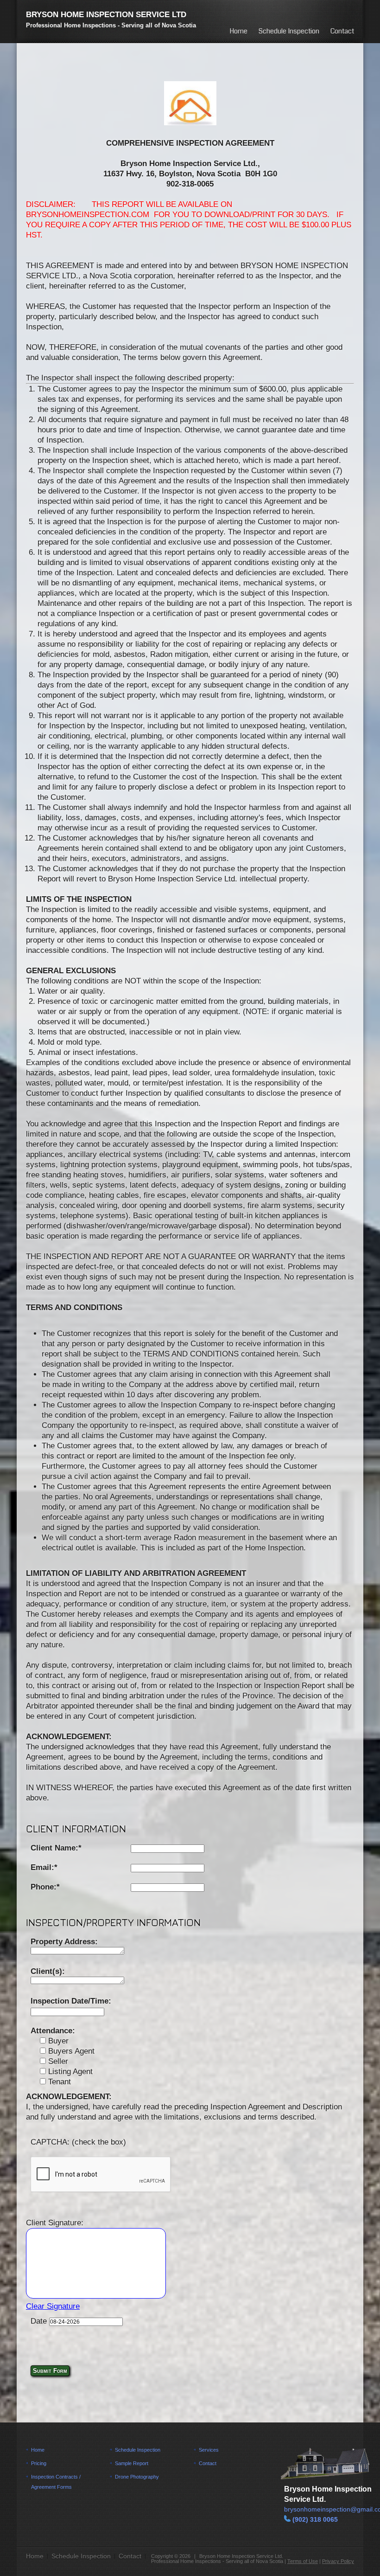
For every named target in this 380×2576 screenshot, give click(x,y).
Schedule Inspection (289, 31)
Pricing (39, 2463)
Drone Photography (137, 2477)
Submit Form (50, 2371)
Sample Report (132, 2463)
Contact (342, 31)
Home (238, 31)
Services (209, 2450)
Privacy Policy (338, 2561)
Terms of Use (303, 2561)
